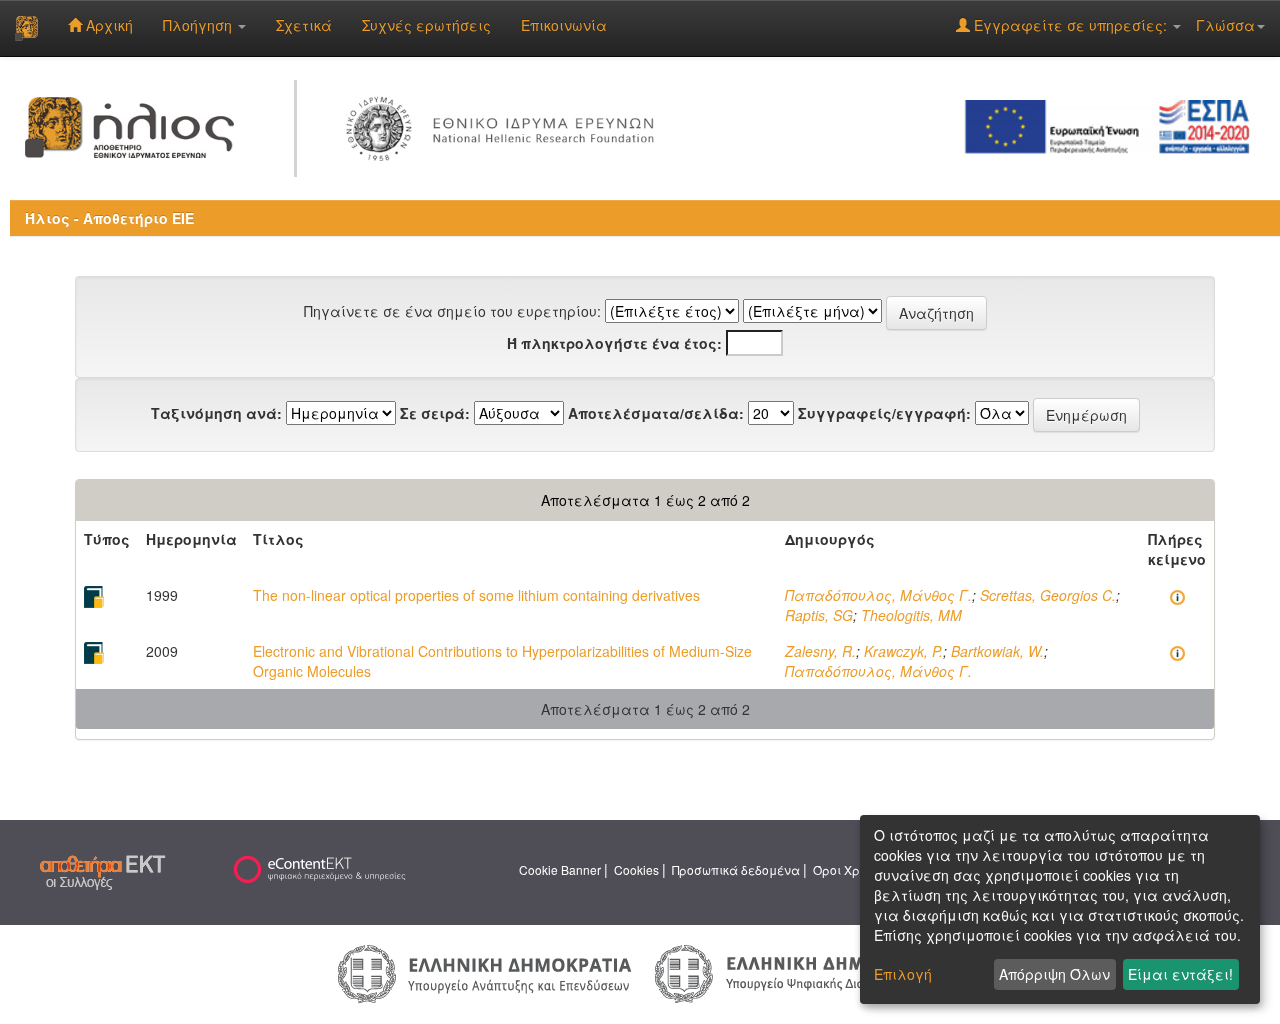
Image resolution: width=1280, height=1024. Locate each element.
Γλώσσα (1225, 25)
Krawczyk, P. (903, 651)
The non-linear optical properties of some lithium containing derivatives (476, 595)
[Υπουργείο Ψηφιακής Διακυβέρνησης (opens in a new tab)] (798, 972)
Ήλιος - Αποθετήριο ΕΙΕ (109, 218)
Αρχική (107, 25)
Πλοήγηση (199, 25)
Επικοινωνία (564, 25)
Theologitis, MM (911, 615)
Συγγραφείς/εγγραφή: (884, 413)
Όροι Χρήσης (851, 869)
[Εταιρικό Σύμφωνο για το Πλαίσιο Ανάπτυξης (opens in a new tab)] (1114, 125)
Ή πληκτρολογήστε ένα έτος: (614, 343)
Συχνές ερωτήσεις (426, 25)
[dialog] (1060, 909)
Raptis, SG (819, 615)
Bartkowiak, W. (997, 651)
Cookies (636, 869)
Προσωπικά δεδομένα (736, 869)
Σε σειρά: (435, 413)
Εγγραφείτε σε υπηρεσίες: (1070, 25)
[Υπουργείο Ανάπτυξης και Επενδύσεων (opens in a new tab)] (485, 972)
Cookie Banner (560, 869)
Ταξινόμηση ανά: (216, 413)
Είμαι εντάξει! (1180, 974)
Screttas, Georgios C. (1048, 595)
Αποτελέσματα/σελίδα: (656, 413)
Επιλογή (903, 974)
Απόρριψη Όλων (1054, 974)
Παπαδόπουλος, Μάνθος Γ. (878, 595)
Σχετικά (304, 25)
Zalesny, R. (820, 651)
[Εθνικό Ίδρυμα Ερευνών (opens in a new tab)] (504, 125)
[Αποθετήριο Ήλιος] (26, 28)
